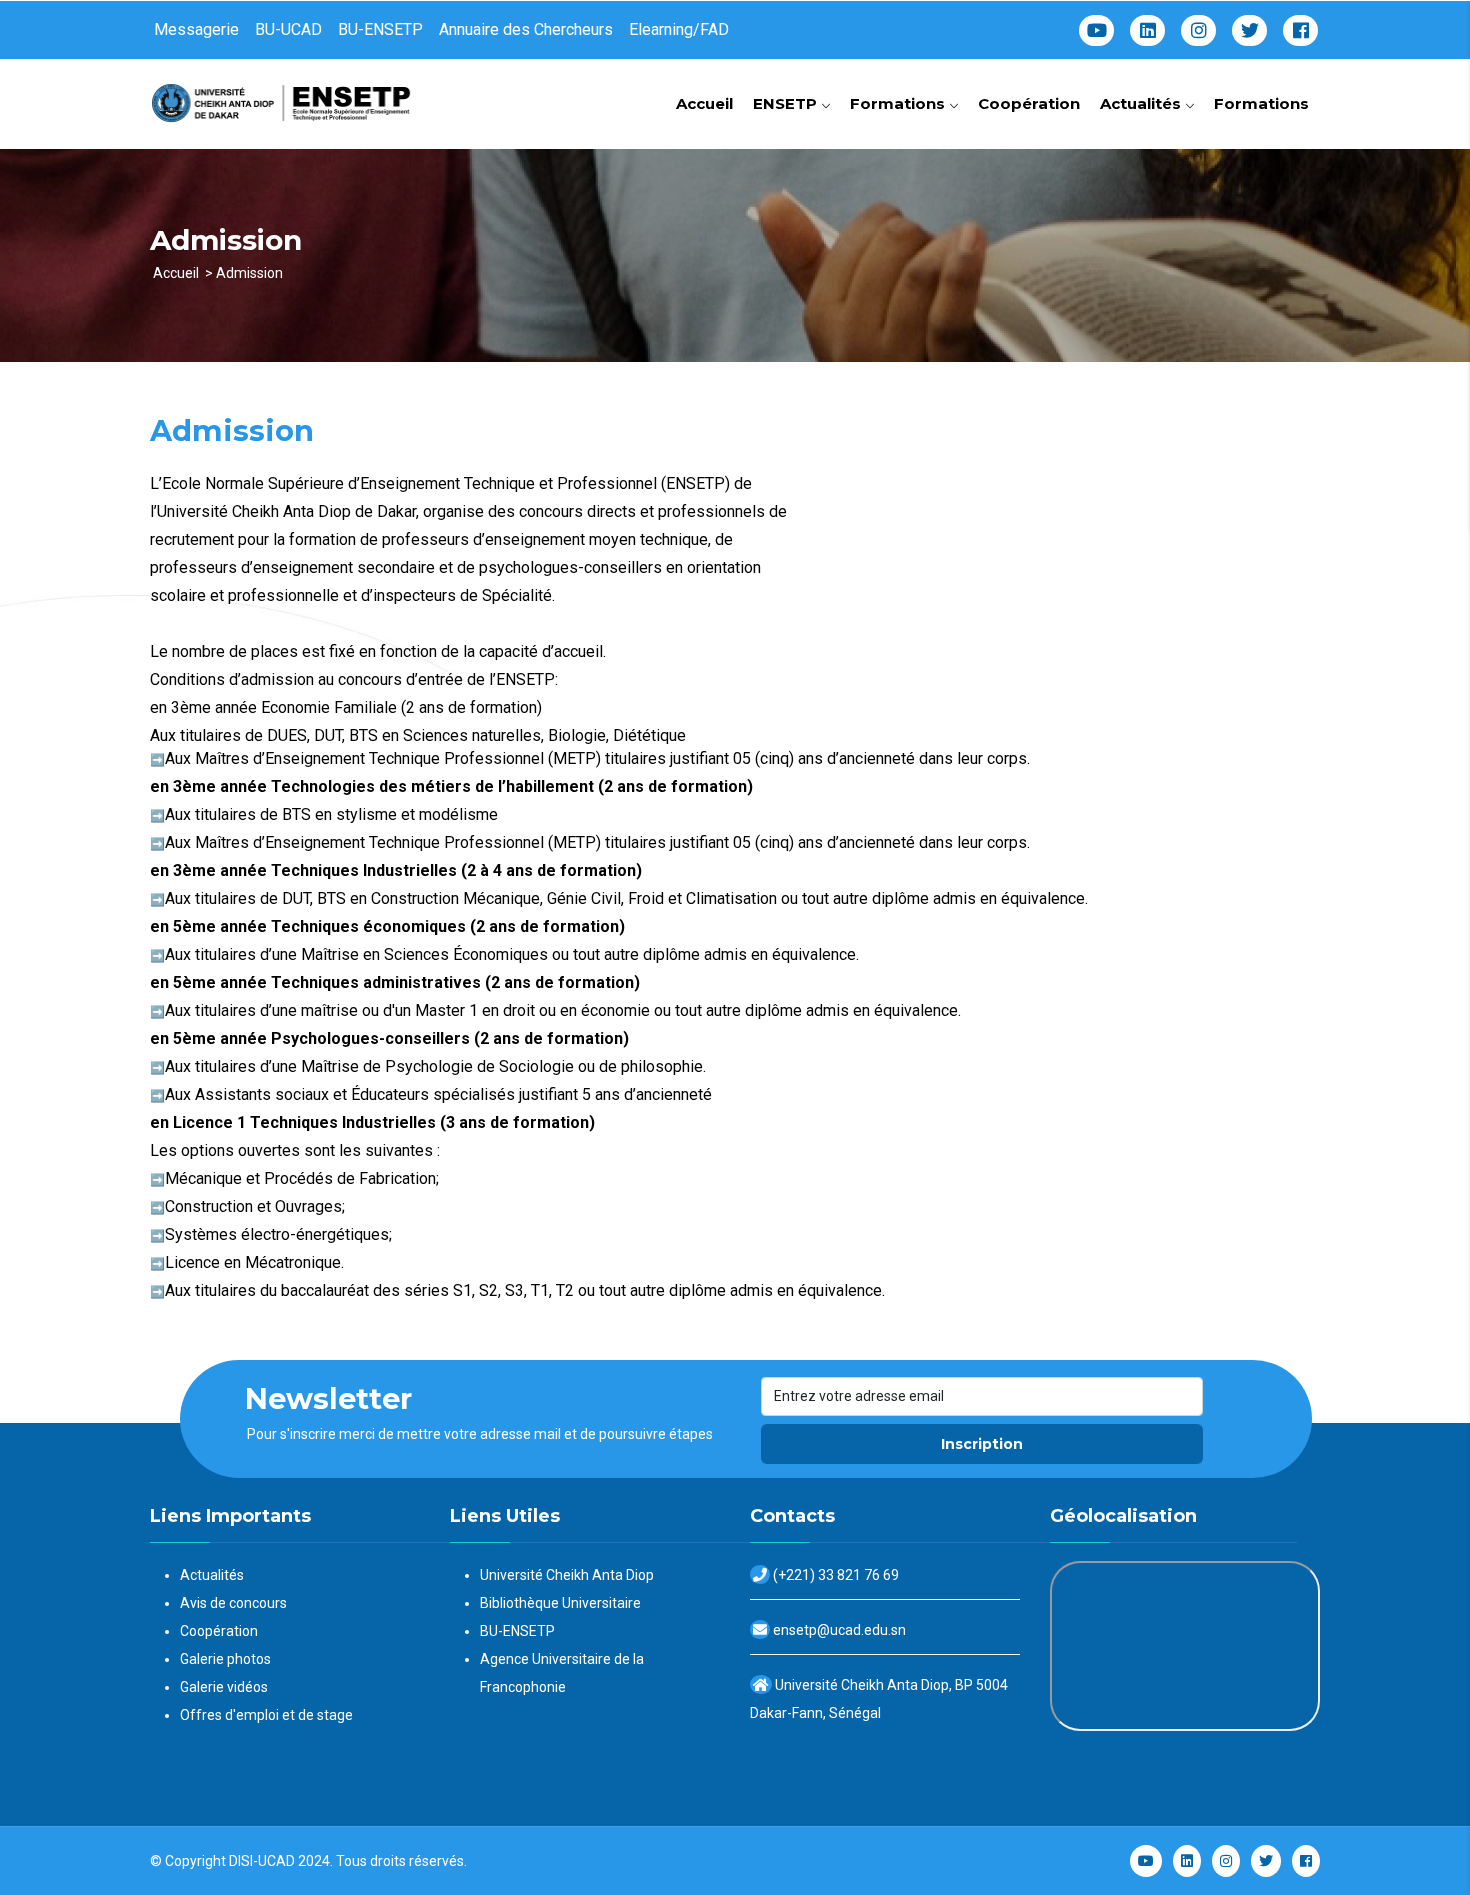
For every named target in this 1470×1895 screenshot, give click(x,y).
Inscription (982, 1444)
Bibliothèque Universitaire (560, 1603)
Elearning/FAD (679, 29)
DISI (241, 1861)
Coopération (1029, 103)
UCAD (276, 1861)
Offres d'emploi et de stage (266, 1715)
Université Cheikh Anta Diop (567, 1575)
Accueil (704, 103)
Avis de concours (233, 1603)
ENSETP (787, 103)
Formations (899, 103)
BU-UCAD (288, 29)
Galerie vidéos (224, 1687)
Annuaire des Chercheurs (526, 29)
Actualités (1142, 103)
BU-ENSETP (380, 29)
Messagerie (196, 29)
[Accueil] (285, 96)
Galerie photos (225, 1659)
